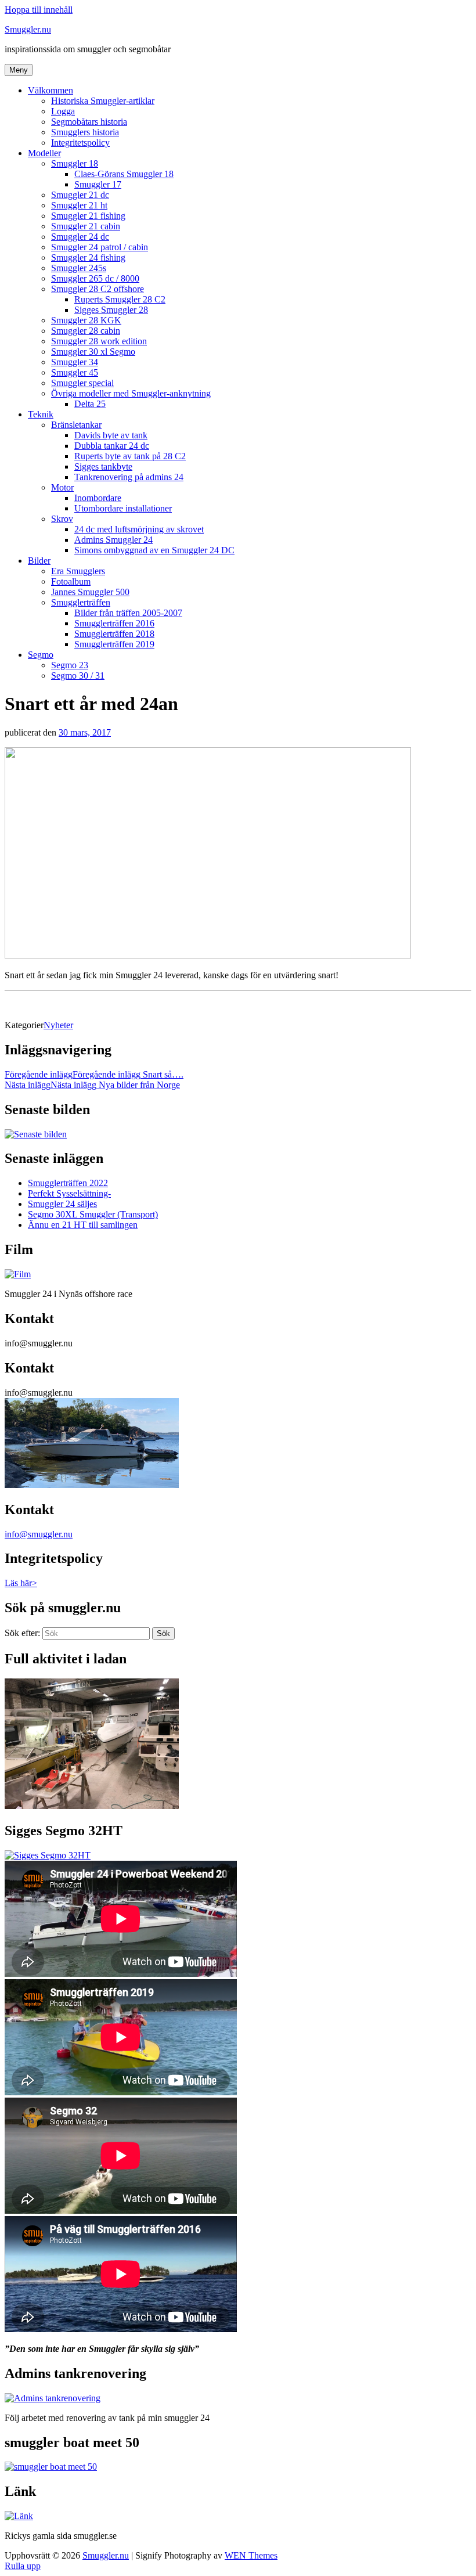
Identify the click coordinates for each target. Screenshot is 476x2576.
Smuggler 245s (79, 268)
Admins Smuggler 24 (113, 540)
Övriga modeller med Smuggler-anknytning (131, 393)
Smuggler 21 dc (80, 195)
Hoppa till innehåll (39, 10)
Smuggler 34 (75, 362)
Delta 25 (90, 404)
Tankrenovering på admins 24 (129, 477)
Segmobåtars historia (89, 122)
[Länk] (19, 2516)
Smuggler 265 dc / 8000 (95, 278)
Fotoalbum (71, 581)
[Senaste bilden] (36, 1134)
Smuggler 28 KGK (86, 320)
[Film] (18, 1274)
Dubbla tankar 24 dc (112, 446)
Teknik (41, 414)
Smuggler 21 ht (79, 205)
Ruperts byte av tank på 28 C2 (130, 456)
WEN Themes (251, 2555)
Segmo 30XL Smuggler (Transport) (93, 1214)
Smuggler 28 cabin (86, 331)
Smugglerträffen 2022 (68, 1183)
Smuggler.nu (28, 29)
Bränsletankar (76, 425)
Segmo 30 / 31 (78, 675)
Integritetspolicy (80, 143)
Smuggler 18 (75, 163)
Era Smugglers (78, 571)
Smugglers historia (85, 132)
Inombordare (98, 498)
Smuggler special (82, 383)
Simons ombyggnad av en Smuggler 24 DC (154, 550)
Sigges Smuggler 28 (111, 310)
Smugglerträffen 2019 (114, 644)
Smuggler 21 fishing (88, 216)
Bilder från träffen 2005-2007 (128, 613)
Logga (63, 111)
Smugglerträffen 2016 (114, 623)
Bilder (39, 561)
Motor (62, 487)
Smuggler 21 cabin (86, 226)
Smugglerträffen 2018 (114, 634)
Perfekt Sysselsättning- (69, 1193)
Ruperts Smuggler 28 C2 (120, 299)
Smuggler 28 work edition (99, 341)
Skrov (62, 519)
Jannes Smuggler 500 (90, 592)
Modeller (44, 153)
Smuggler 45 (75, 372)
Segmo (41, 655)
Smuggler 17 (98, 184)
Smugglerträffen (81, 602)
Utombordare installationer (123, 508)
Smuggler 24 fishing (88, 257)
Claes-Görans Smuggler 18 (124, 174)
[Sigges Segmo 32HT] (48, 1855)
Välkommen (51, 90)
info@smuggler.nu (39, 1534)
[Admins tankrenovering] (53, 2398)
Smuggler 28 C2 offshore (98, 289)
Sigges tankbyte (103, 466)
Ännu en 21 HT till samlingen (83, 1225)
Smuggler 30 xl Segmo (93, 352)
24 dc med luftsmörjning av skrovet (139, 529)
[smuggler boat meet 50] (51, 2467)
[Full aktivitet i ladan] (92, 1806)
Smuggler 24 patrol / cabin (100, 247)
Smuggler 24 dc (80, 237)
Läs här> (21, 1583)
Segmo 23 (70, 665)
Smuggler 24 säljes (62, 1204)
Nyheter (58, 1025)
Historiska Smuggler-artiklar (103, 101)
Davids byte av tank (111, 435)
